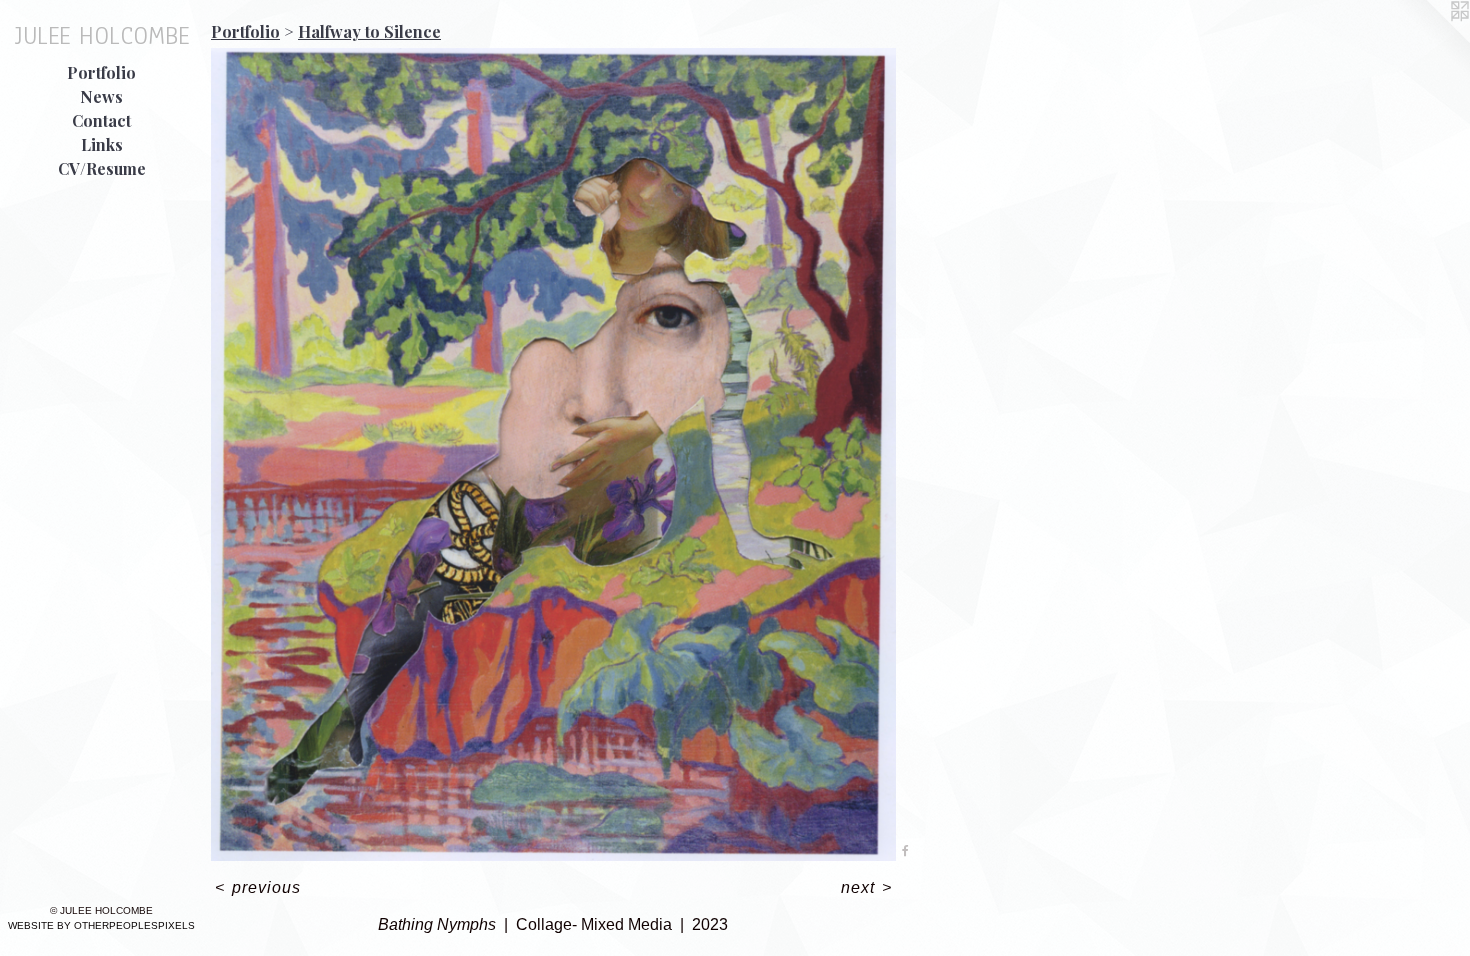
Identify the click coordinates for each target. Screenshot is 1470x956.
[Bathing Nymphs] (553, 454)
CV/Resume (102, 168)
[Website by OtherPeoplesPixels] (1430, 40)
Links (102, 144)
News (101, 96)
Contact (101, 120)
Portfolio (101, 72)
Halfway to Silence (369, 31)
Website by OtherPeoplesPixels (101, 925)
